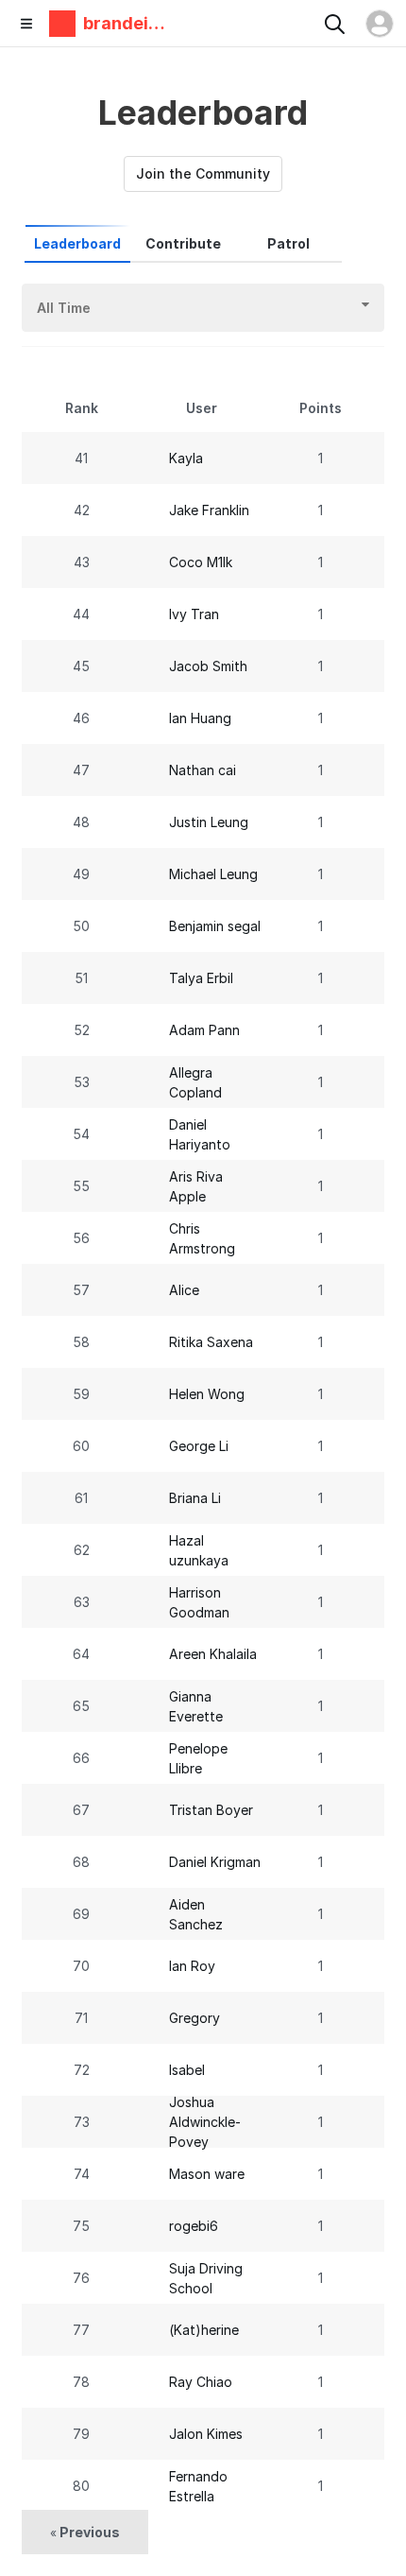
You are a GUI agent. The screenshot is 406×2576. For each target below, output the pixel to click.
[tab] (77, 244)
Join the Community (203, 173)
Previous (85, 2532)
